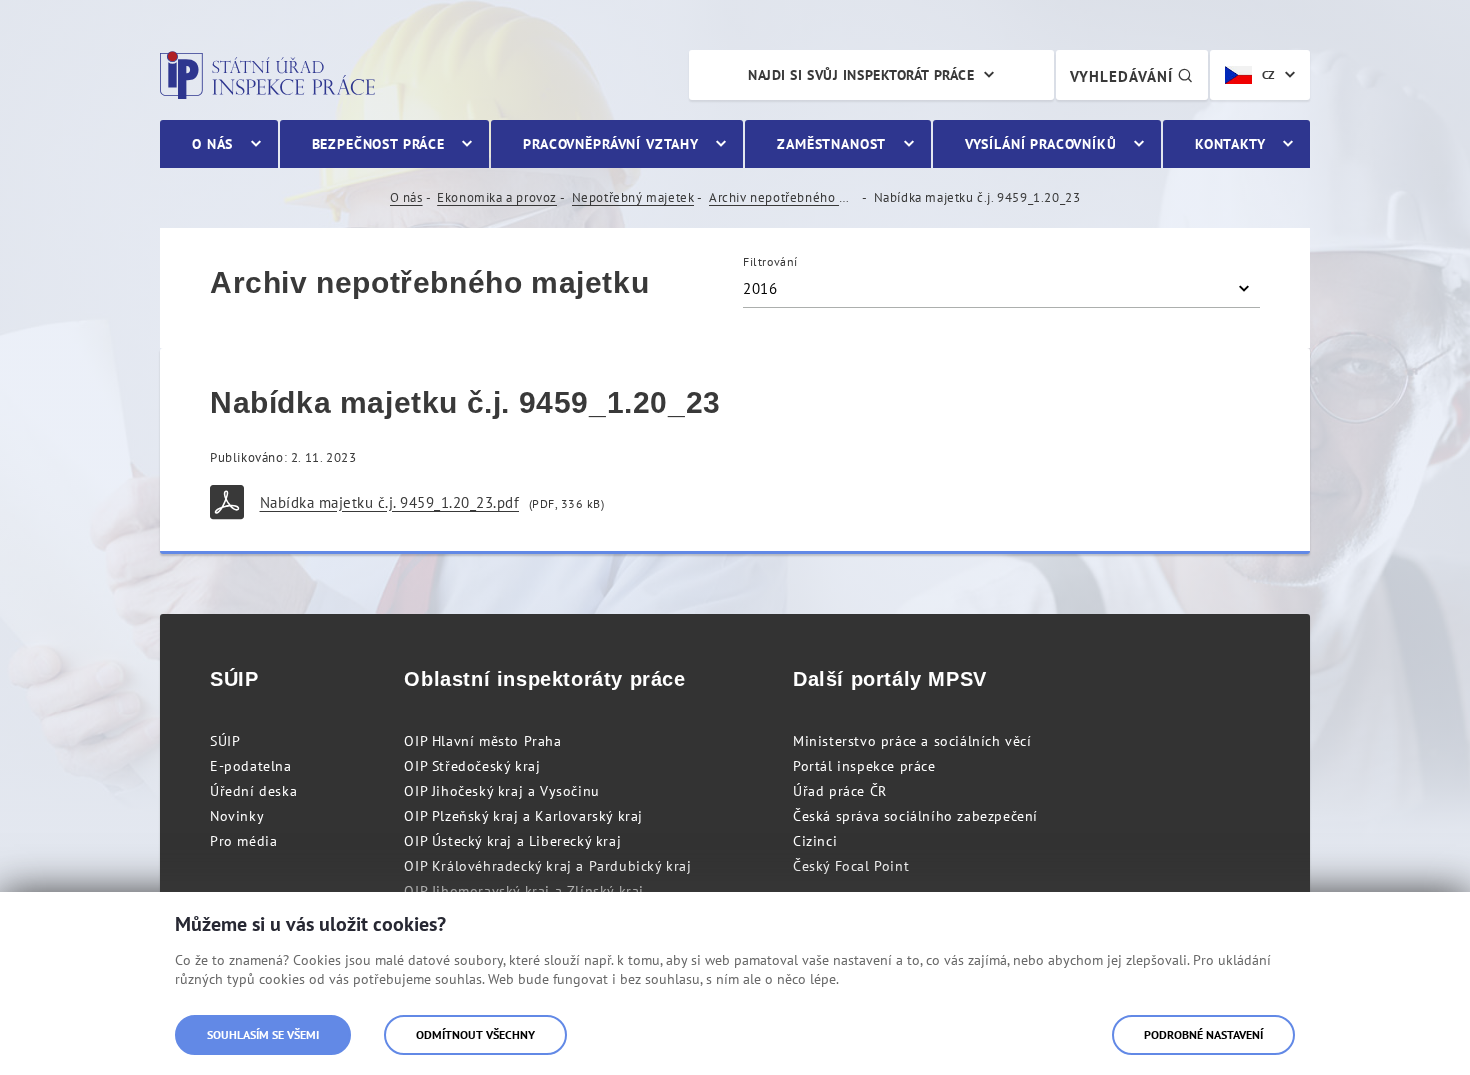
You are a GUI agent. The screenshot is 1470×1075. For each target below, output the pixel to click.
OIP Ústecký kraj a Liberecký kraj (512, 841)
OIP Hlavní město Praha (482, 741)
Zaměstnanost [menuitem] (831, 144)
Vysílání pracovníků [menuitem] (1041, 144)
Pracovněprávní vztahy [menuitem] (611, 144)
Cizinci (815, 841)
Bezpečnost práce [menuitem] (378, 144)
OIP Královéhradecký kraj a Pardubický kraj (547, 866)
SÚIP (225, 741)
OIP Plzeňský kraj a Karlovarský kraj (523, 816)
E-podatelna (251, 766)
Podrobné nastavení (1203, 1034)
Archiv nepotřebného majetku (784, 197)
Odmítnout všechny (475, 1034)
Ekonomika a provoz (497, 197)
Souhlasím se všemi (263, 1034)
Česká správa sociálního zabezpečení (915, 816)
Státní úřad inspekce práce (267, 75)
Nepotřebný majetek (633, 197)
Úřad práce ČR (840, 791)
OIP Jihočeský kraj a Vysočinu (501, 791)
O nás (406, 197)
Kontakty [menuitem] (1230, 144)
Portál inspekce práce (864, 766)
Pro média (243, 841)
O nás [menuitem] (212, 144)
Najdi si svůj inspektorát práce (861, 75)
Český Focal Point (851, 866)
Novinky (237, 816)
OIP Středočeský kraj (472, 766)
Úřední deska (253, 791)
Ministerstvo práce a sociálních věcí (912, 741)
